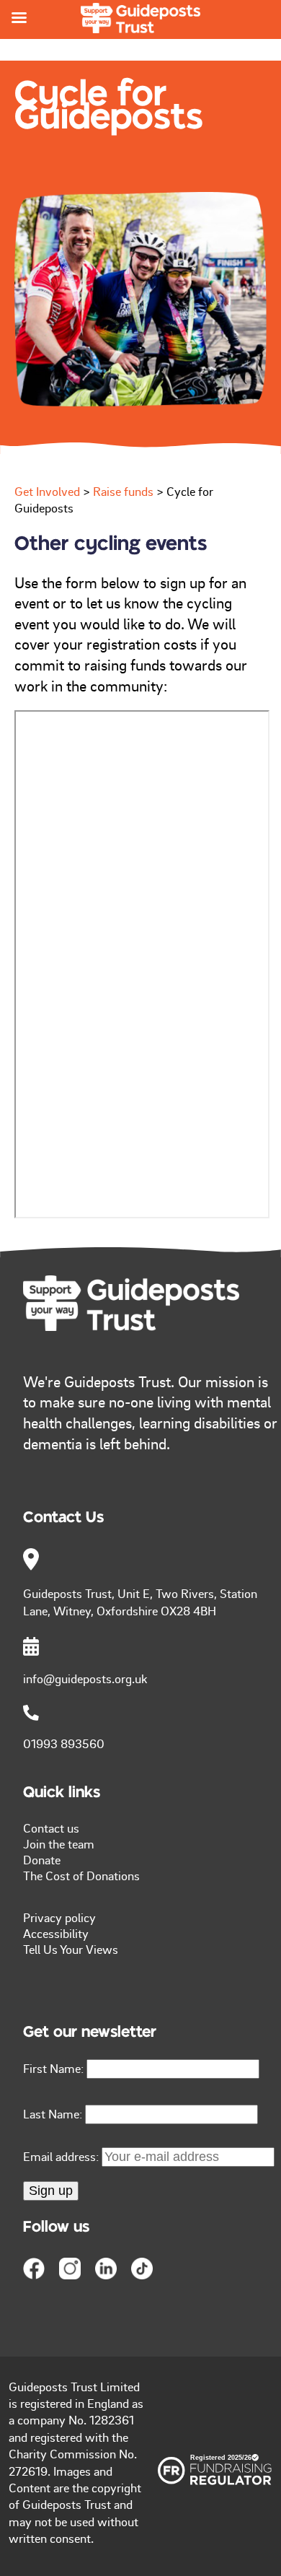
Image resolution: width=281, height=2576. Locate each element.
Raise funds (123, 491)
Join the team (59, 1843)
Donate (42, 1859)
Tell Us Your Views (71, 1949)
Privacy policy (59, 1917)
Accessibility (56, 1933)
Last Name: (53, 2113)
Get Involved (47, 491)
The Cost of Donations (81, 1875)
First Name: (53, 2068)
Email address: (62, 2156)
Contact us (51, 1828)
